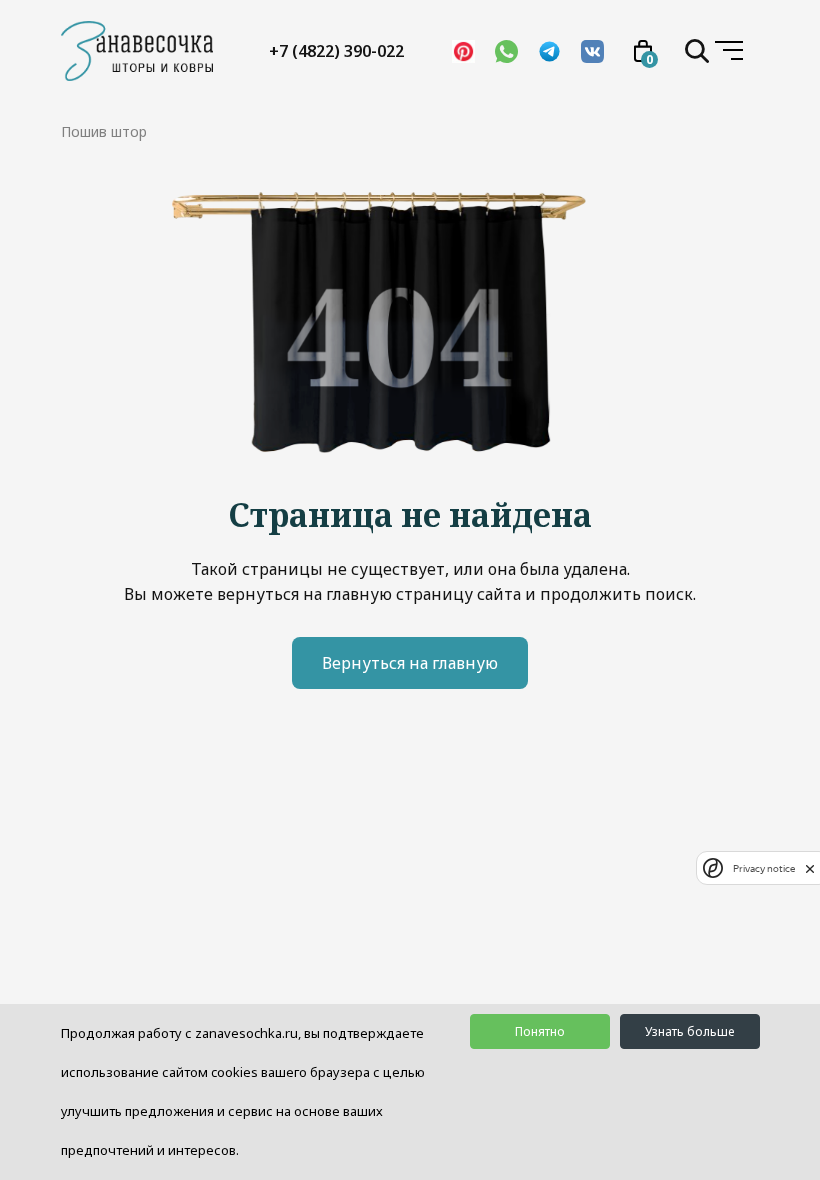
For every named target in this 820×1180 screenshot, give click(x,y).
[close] (810, 868)
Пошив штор (104, 131)
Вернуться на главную (410, 663)
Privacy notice (764, 868)
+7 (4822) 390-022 (336, 51)
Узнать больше (689, 1031)
